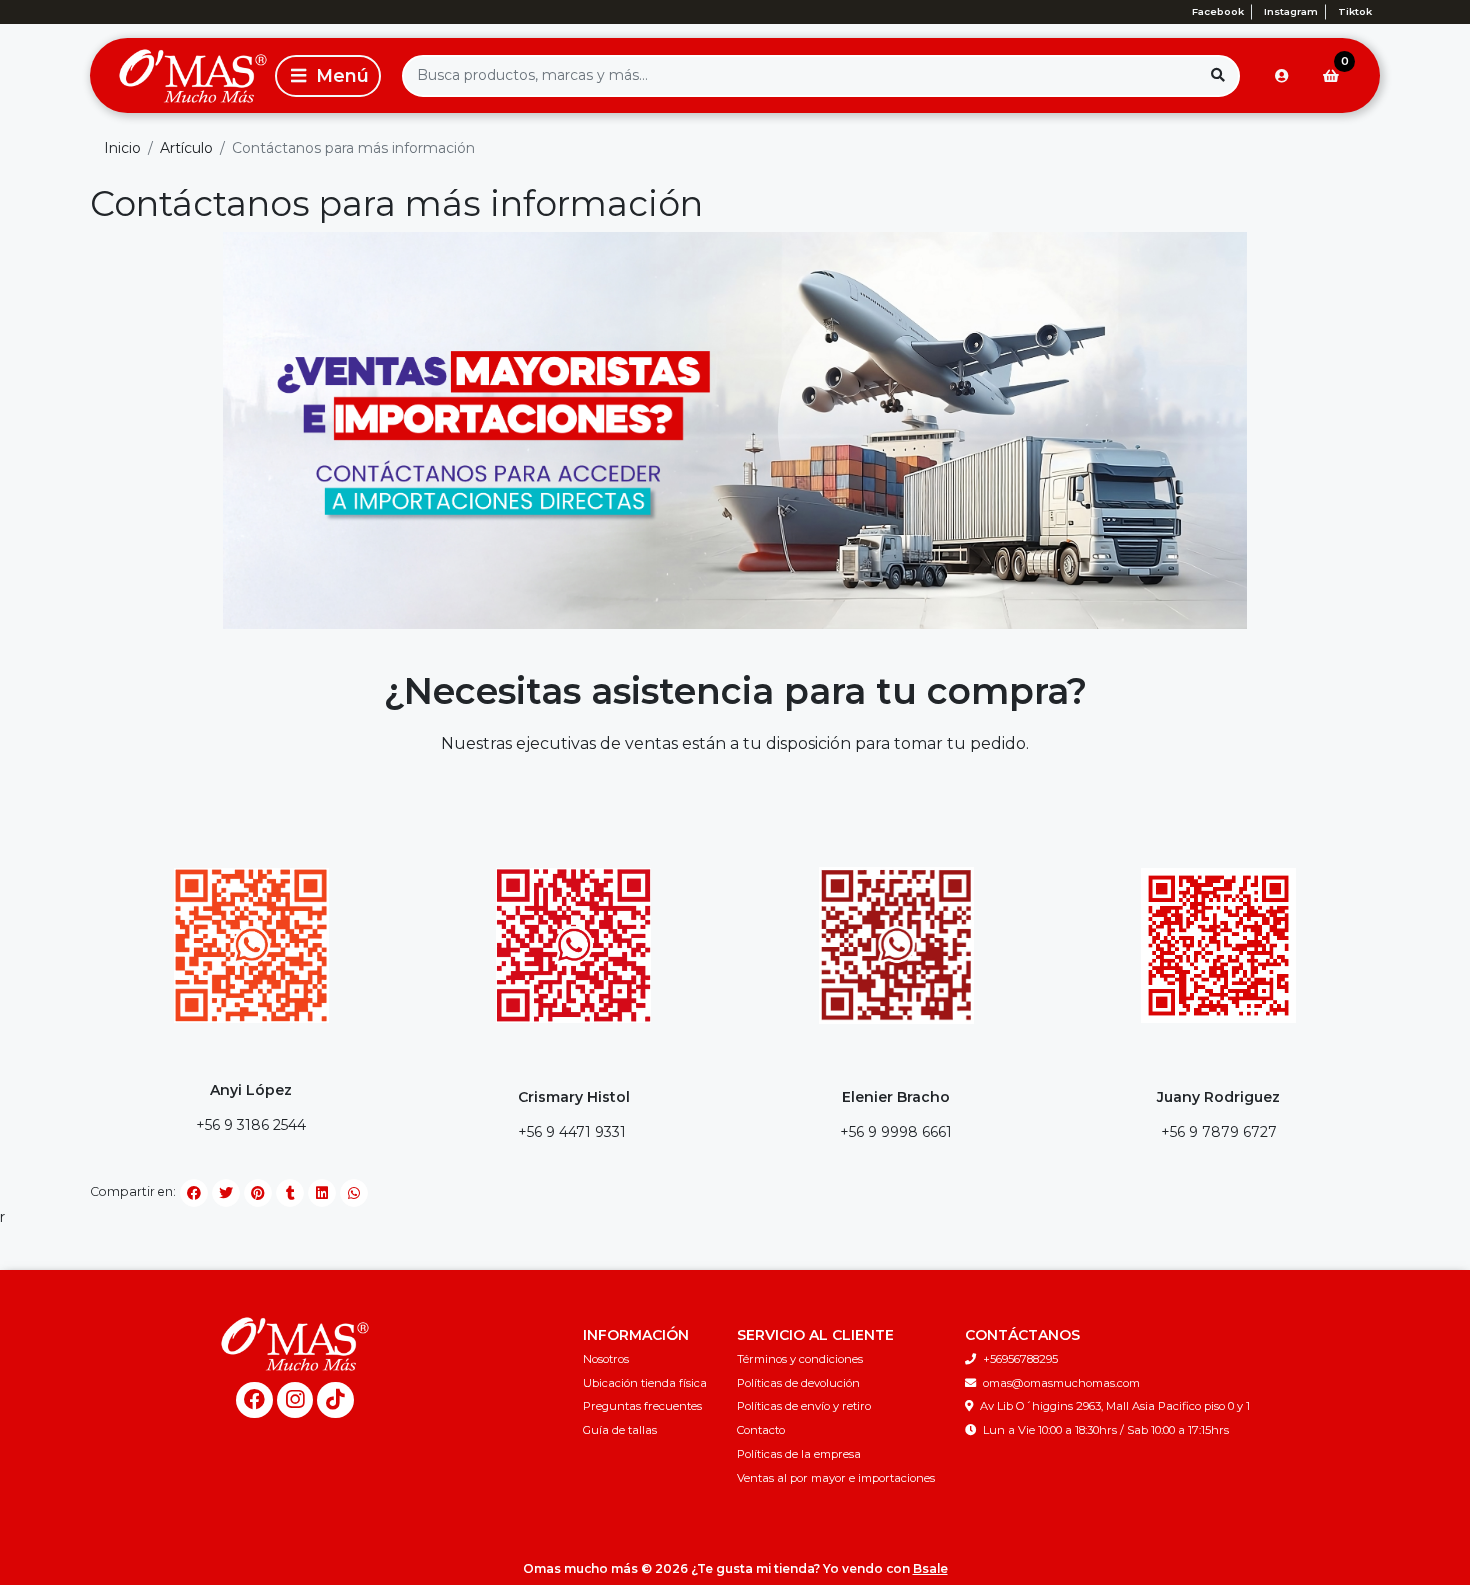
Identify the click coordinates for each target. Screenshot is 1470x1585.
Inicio (122, 148)
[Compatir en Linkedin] (322, 1193)
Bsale (930, 1568)
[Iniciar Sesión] (1282, 76)
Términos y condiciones (800, 1359)
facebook (1218, 11)
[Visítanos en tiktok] (335, 1400)
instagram (1291, 11)
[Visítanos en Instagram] (295, 1400)
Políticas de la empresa (799, 1454)
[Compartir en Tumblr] (290, 1193)
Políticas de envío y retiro (804, 1406)
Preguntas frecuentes (642, 1406)
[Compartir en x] (226, 1193)
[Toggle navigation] (328, 76)
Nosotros (606, 1359)
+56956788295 (1020, 1359)
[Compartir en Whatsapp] (354, 1193)
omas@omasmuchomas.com (1061, 1383)
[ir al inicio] (295, 1344)
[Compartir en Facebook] (194, 1193)
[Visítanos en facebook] (254, 1400)
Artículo (186, 148)
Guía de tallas (620, 1430)
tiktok (1355, 11)
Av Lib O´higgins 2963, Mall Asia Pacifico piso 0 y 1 (1115, 1406)
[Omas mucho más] (179, 75)
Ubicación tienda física (645, 1383)
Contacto (761, 1430)
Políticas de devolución (798, 1383)
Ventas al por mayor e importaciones (836, 1478)
